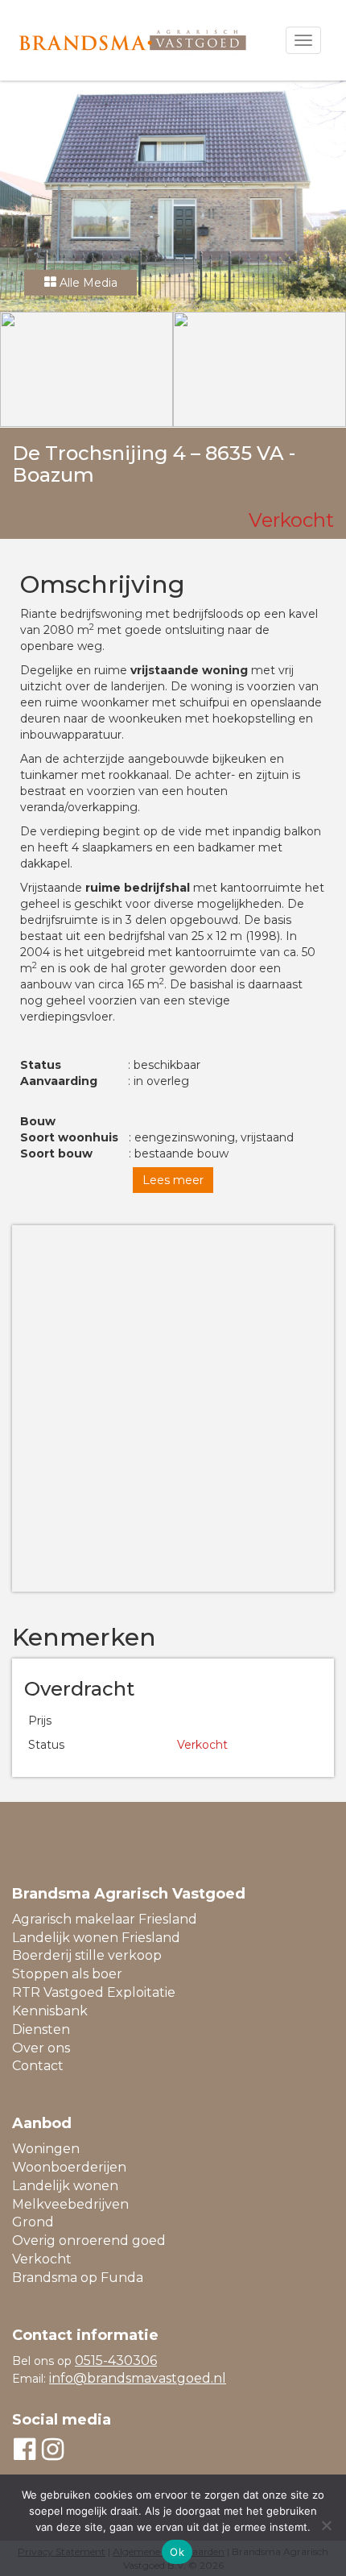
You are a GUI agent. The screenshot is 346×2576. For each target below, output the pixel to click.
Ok (177, 2552)
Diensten (41, 2029)
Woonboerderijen (69, 2167)
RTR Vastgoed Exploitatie (94, 1992)
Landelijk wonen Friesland (96, 1938)
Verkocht (42, 2259)
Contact (38, 2066)
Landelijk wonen (65, 2186)
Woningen (46, 2149)
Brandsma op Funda (78, 2278)
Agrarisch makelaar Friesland (105, 1919)
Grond (33, 2222)
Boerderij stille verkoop (87, 1955)
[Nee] (326, 2525)
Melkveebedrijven (70, 2204)
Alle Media (87, 283)
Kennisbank (50, 2011)
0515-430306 (116, 2361)
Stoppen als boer (67, 1974)
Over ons (41, 2048)
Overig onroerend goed (89, 2241)
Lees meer (173, 1180)
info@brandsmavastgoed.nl (138, 2378)
